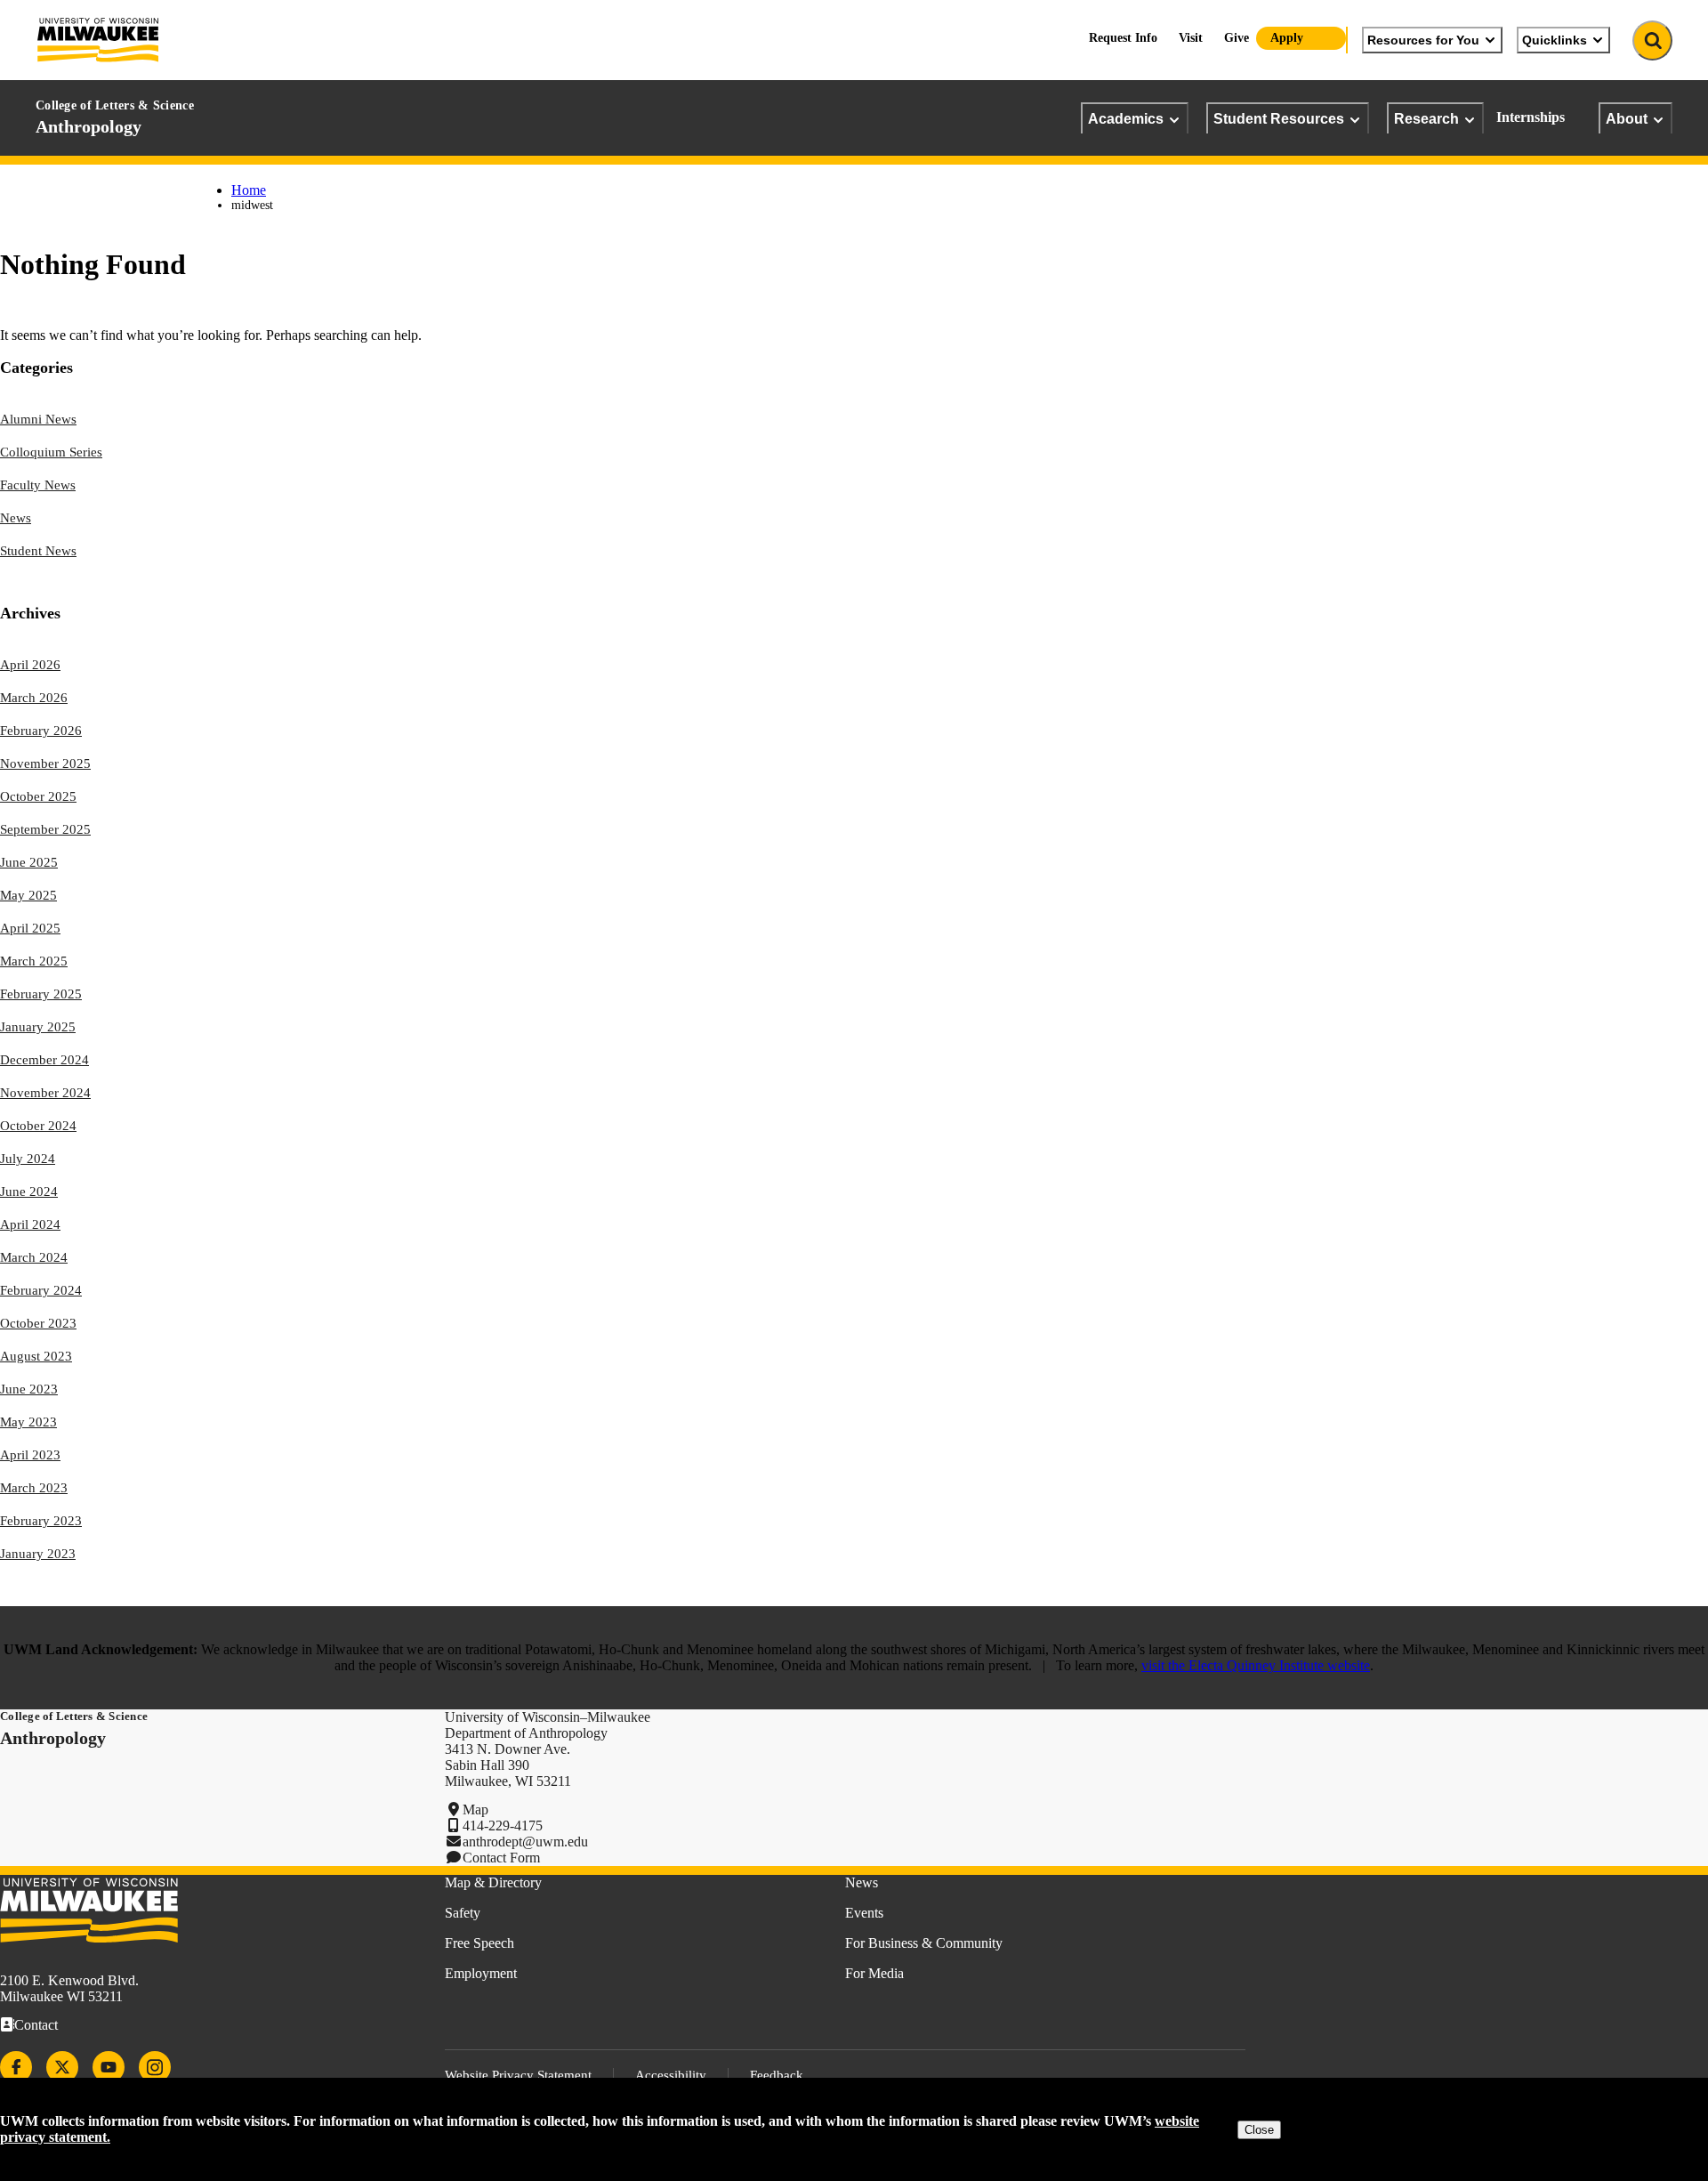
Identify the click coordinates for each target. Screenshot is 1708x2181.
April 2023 (30, 1455)
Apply (1287, 38)
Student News (38, 551)
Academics (1126, 118)
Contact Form (501, 1858)
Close (1259, 2130)
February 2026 (41, 731)
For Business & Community (924, 1943)
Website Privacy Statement (518, 2075)
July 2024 (28, 1159)
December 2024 (44, 1060)
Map (475, 1809)
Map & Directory (493, 1882)
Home (249, 190)
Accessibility (671, 2075)
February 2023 (41, 1521)
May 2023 (28, 1422)
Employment (481, 1973)
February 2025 (41, 994)
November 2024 (45, 1093)
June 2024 (29, 1191)
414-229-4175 (503, 1826)
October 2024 (38, 1126)
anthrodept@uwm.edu (525, 1842)
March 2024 (34, 1257)
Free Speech (479, 1943)
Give (1237, 38)
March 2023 (34, 1488)
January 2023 (38, 1554)
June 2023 (29, 1389)
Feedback (777, 2075)
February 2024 (41, 1290)
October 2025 (38, 796)
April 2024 (30, 1224)
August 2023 (36, 1356)
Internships (1531, 117)
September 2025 (45, 829)
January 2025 (38, 1027)
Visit (1191, 38)
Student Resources (1279, 118)
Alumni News (38, 419)
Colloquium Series (51, 452)
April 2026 (30, 665)
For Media (874, 1973)
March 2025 (34, 961)
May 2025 (28, 895)
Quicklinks (1555, 40)
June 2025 (29, 862)
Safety (463, 1913)
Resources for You (1423, 40)
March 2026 (34, 698)
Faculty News (38, 485)
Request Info (1123, 38)
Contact (36, 2025)
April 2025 (30, 928)
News (16, 518)
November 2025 (45, 763)
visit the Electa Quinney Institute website (1256, 1665)
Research (1426, 118)
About (1627, 118)
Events (864, 1913)
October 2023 (38, 1323)
